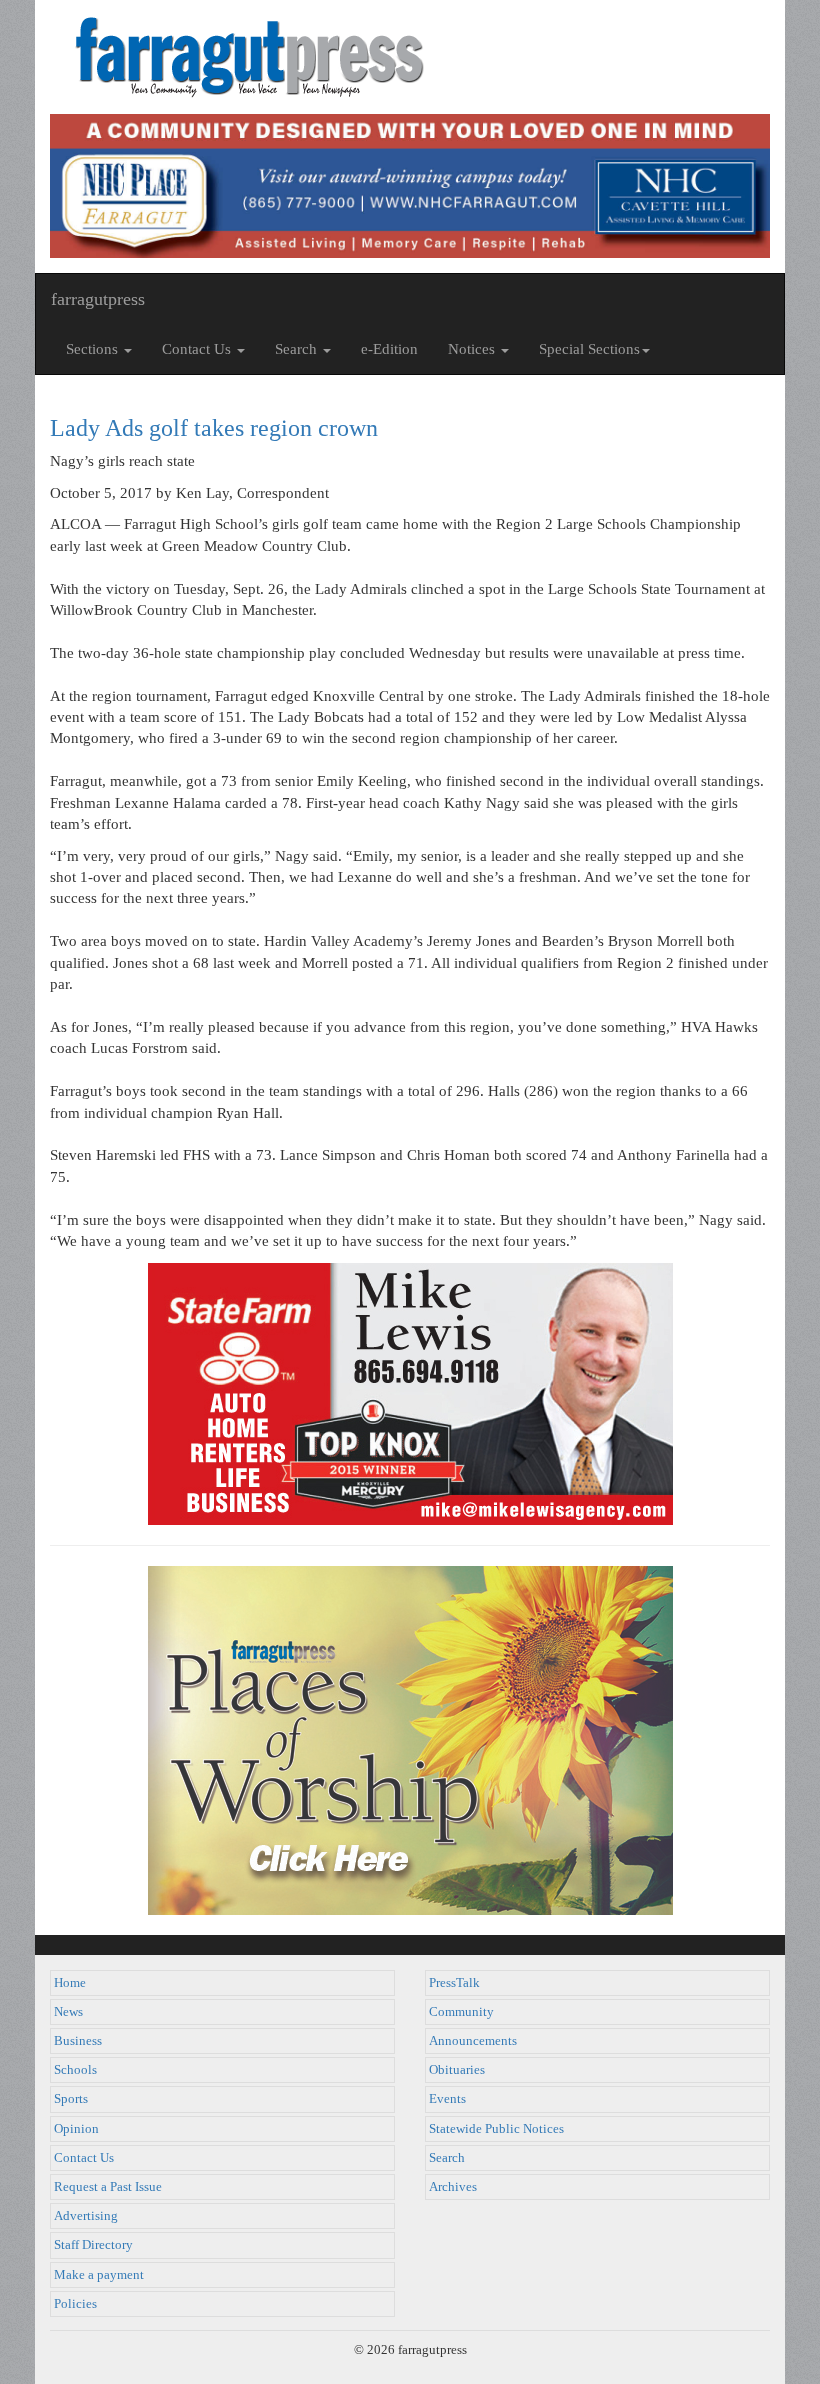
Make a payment (99, 2275)
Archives (453, 2187)
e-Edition (389, 349)
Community (461, 2012)
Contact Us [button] (198, 349)
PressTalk (454, 1983)
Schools (75, 2070)
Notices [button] (473, 349)
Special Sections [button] (589, 349)
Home (70, 1983)
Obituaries (457, 2070)
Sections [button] (94, 349)
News (68, 2012)
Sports (71, 2099)
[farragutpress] (410, 57)
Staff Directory (93, 2245)
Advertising (86, 2216)
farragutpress (98, 299)
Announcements (473, 2041)
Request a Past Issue (108, 2187)
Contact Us (84, 2158)
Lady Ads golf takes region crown (214, 428)
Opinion (76, 2129)
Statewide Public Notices (496, 2129)
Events (447, 2099)
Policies (75, 2304)
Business (78, 2041)
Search (447, 2158)
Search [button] (298, 349)
